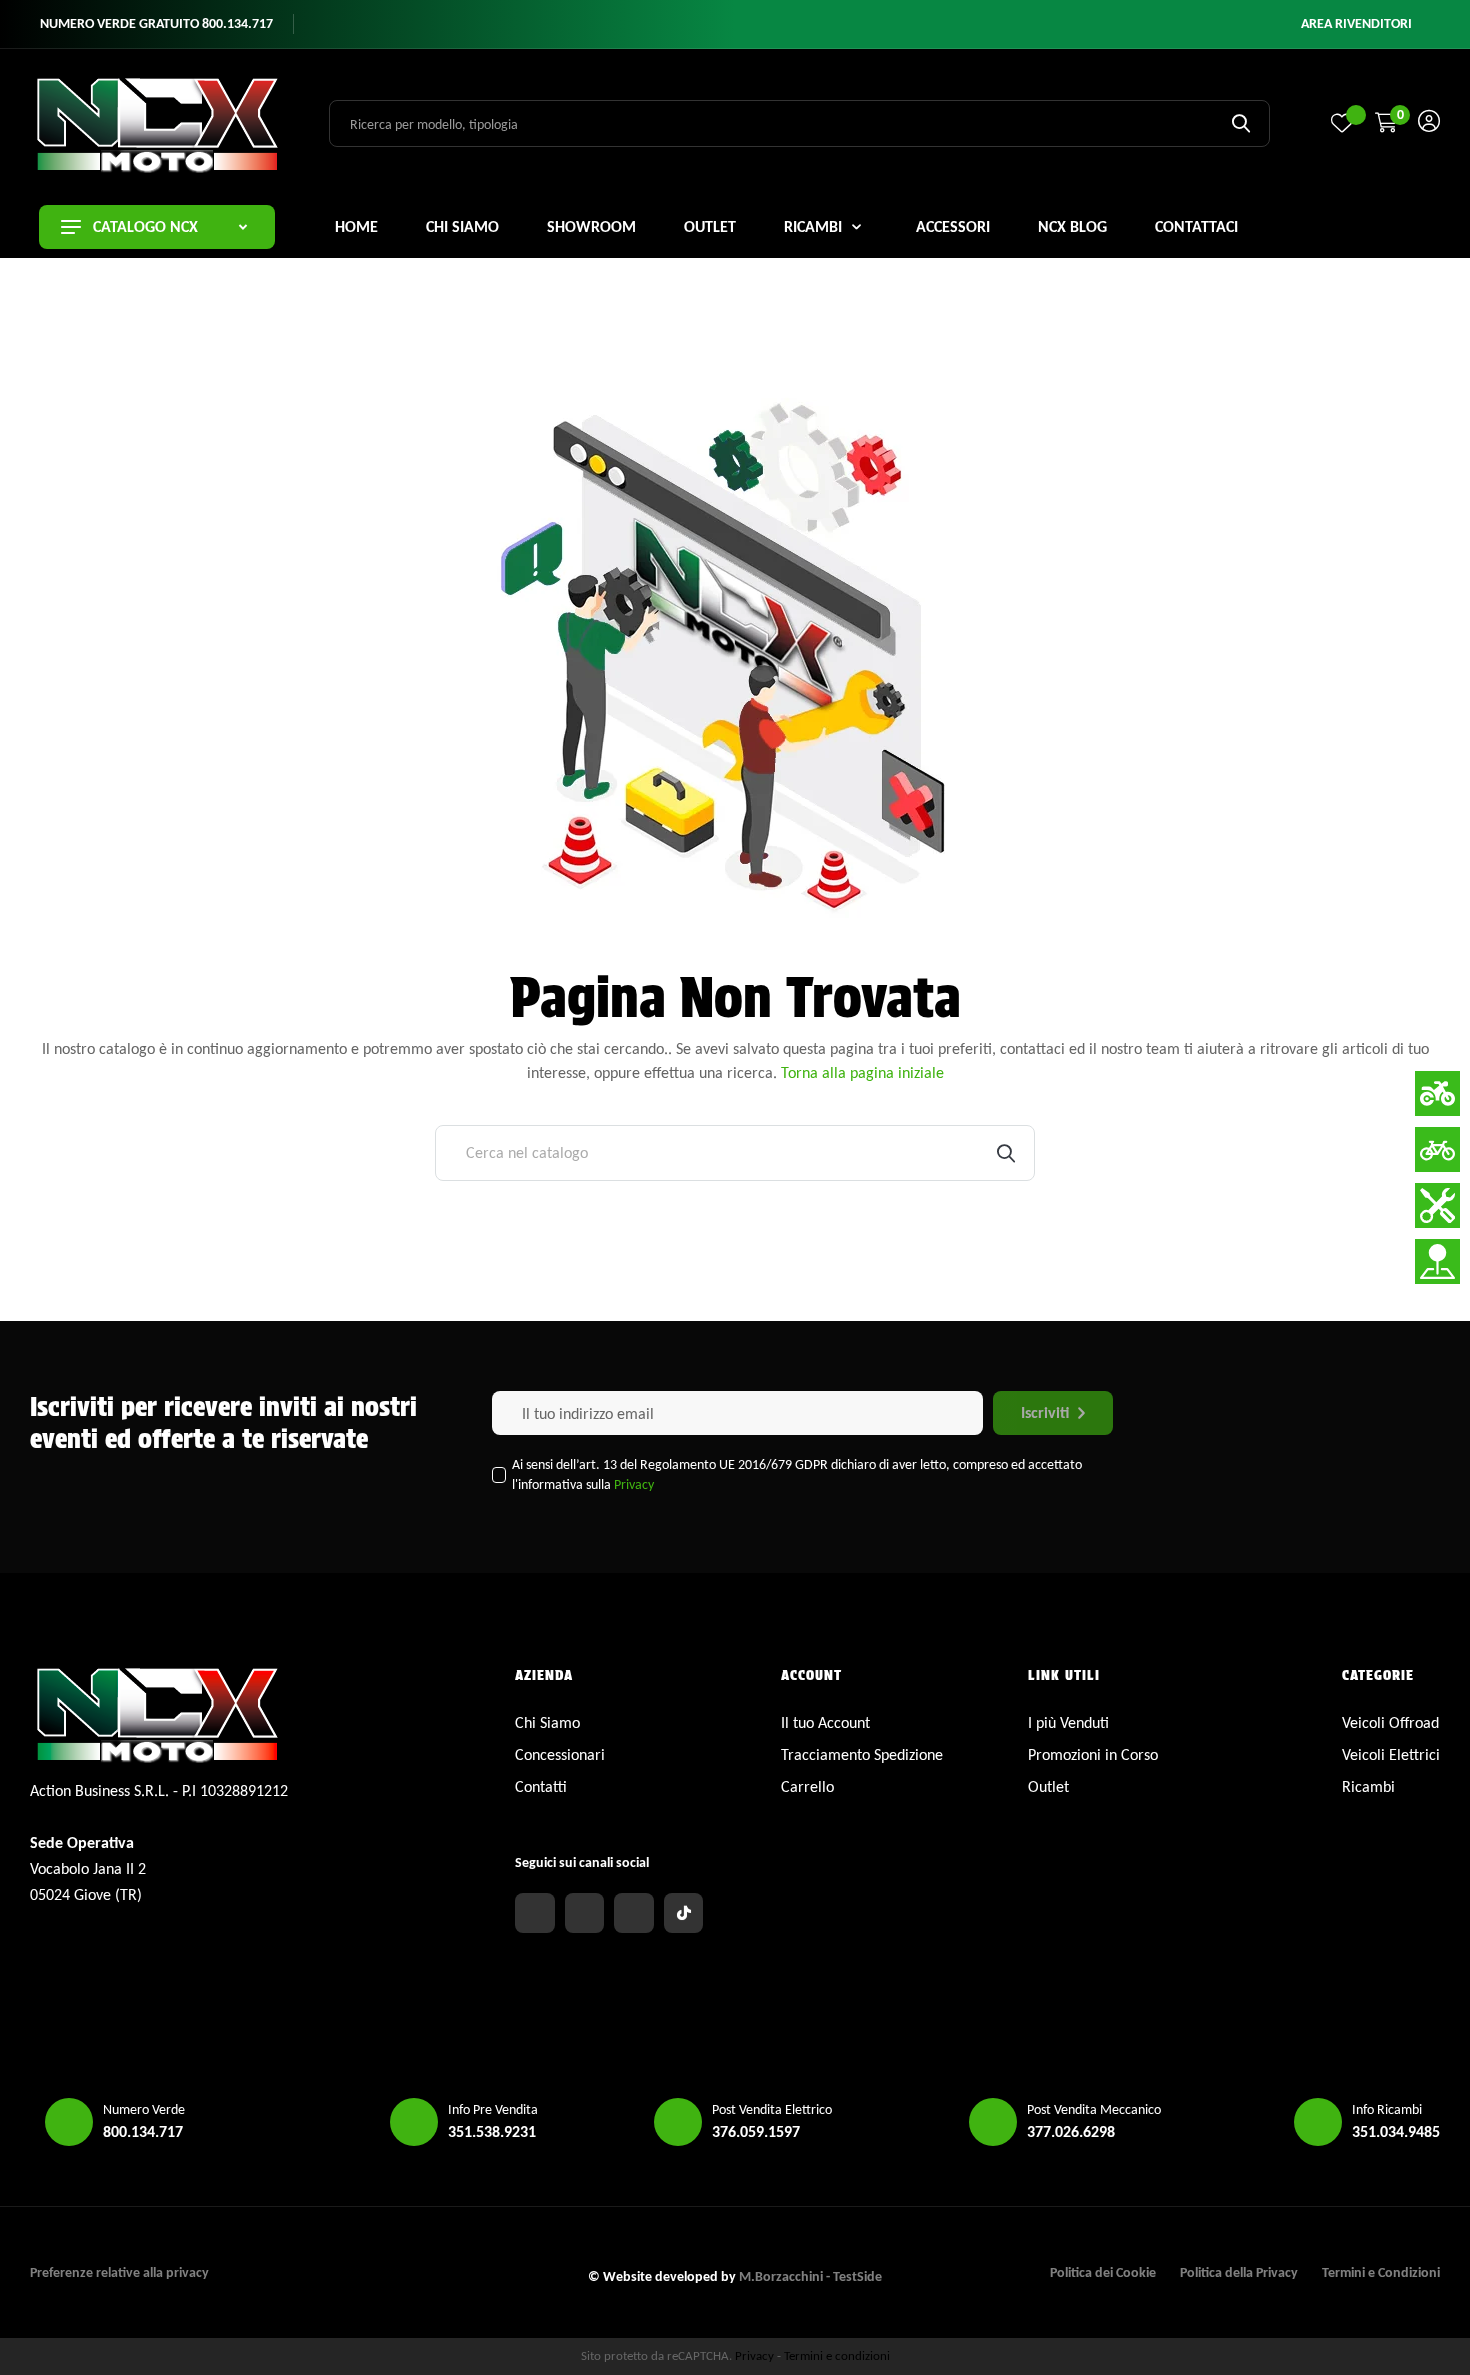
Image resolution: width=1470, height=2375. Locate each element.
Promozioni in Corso (1093, 1754)
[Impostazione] (1429, 123)
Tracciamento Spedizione (862, 1754)
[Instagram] (585, 1913)
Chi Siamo (547, 1722)
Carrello (807, 1786)
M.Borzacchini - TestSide (810, 2276)
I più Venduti (1068, 1722)
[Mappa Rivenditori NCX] (1437, 1261)
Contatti (541, 1786)
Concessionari (560, 1754)
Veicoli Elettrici (1391, 1754)
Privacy (634, 1484)
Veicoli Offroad (1390, 1722)
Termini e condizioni (837, 2355)
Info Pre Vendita (493, 2109)
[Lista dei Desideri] (1342, 123)
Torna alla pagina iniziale (862, 1072)
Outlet (1048, 1786)
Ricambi (1368, 1786)
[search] (1241, 123)
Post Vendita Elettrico (772, 2109)
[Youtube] (634, 1913)
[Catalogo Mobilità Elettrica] (1437, 1149)
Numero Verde (144, 2109)
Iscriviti (1045, 1412)
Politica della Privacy (1239, 2272)
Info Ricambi (1387, 2109)
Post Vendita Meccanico (1094, 2109)
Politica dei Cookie (1103, 2272)
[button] (1356, 24)
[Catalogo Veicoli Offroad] (1437, 1093)
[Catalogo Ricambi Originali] (1437, 1205)
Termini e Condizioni (1381, 2272)
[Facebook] (535, 1913)
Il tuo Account (825, 1722)
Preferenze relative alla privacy (119, 2272)
